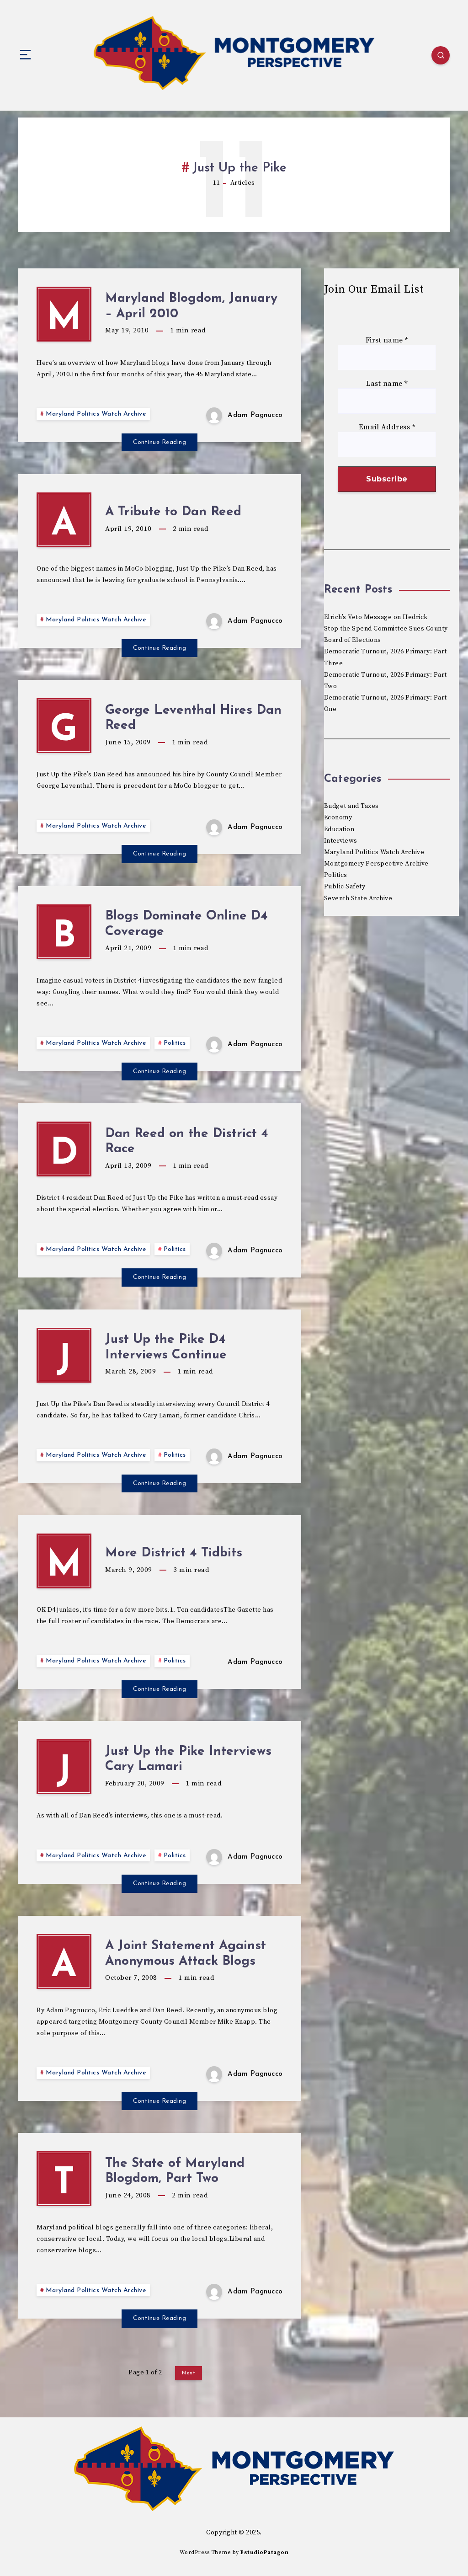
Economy (338, 818)
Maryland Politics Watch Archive (96, 414)
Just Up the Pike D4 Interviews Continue (166, 1347)
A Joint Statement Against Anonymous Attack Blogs (186, 1954)
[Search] (441, 55)
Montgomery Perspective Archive (376, 864)
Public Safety (345, 887)
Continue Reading (160, 442)
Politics (175, 1043)
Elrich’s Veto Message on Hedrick (376, 617)
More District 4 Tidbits (174, 1553)
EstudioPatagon (264, 2552)
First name (387, 340)
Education (339, 829)
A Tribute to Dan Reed (173, 512)
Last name (387, 384)
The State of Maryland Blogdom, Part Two (175, 2171)
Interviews (341, 841)
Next (189, 2373)
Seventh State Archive (358, 898)
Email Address (387, 427)
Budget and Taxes (351, 806)
